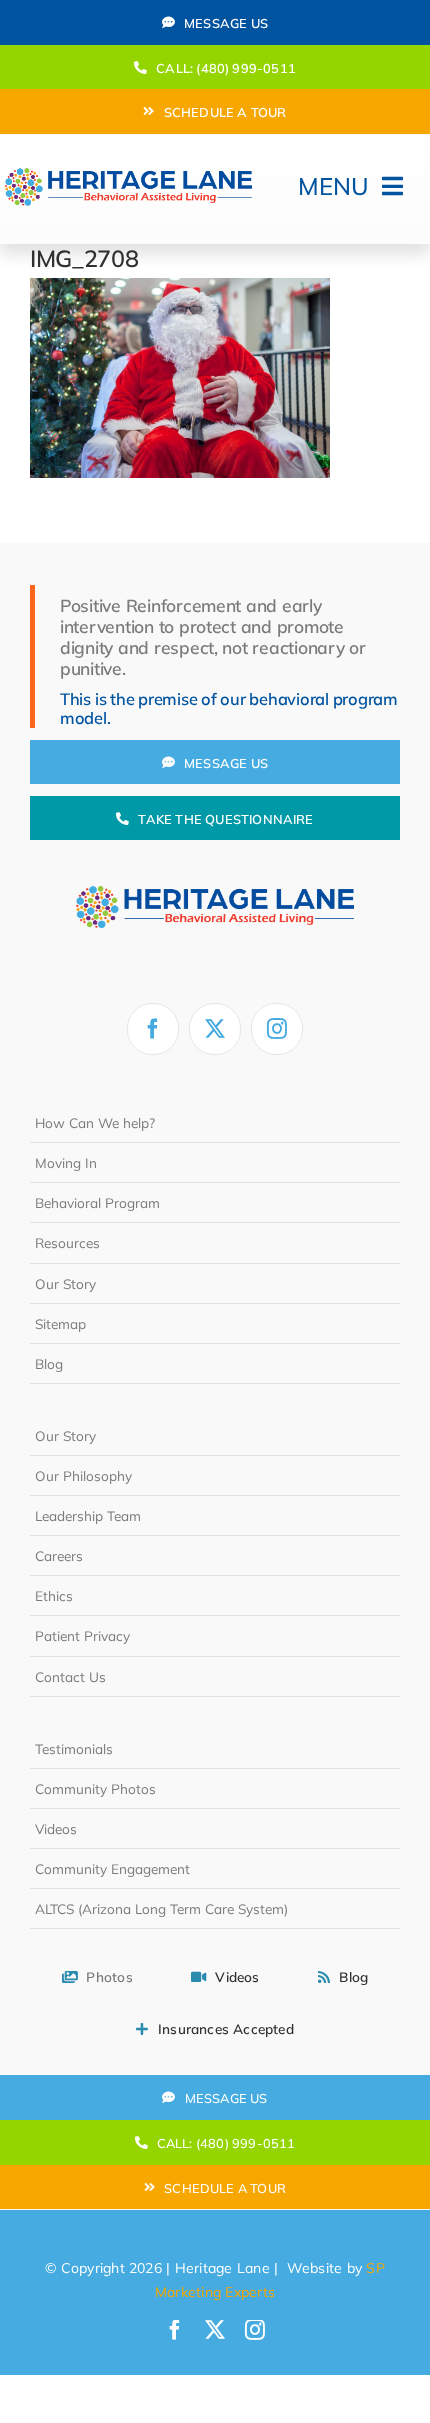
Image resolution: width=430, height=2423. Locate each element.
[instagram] (277, 1029)
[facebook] (153, 1029)
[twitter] (215, 1029)
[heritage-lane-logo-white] (215, 868)
